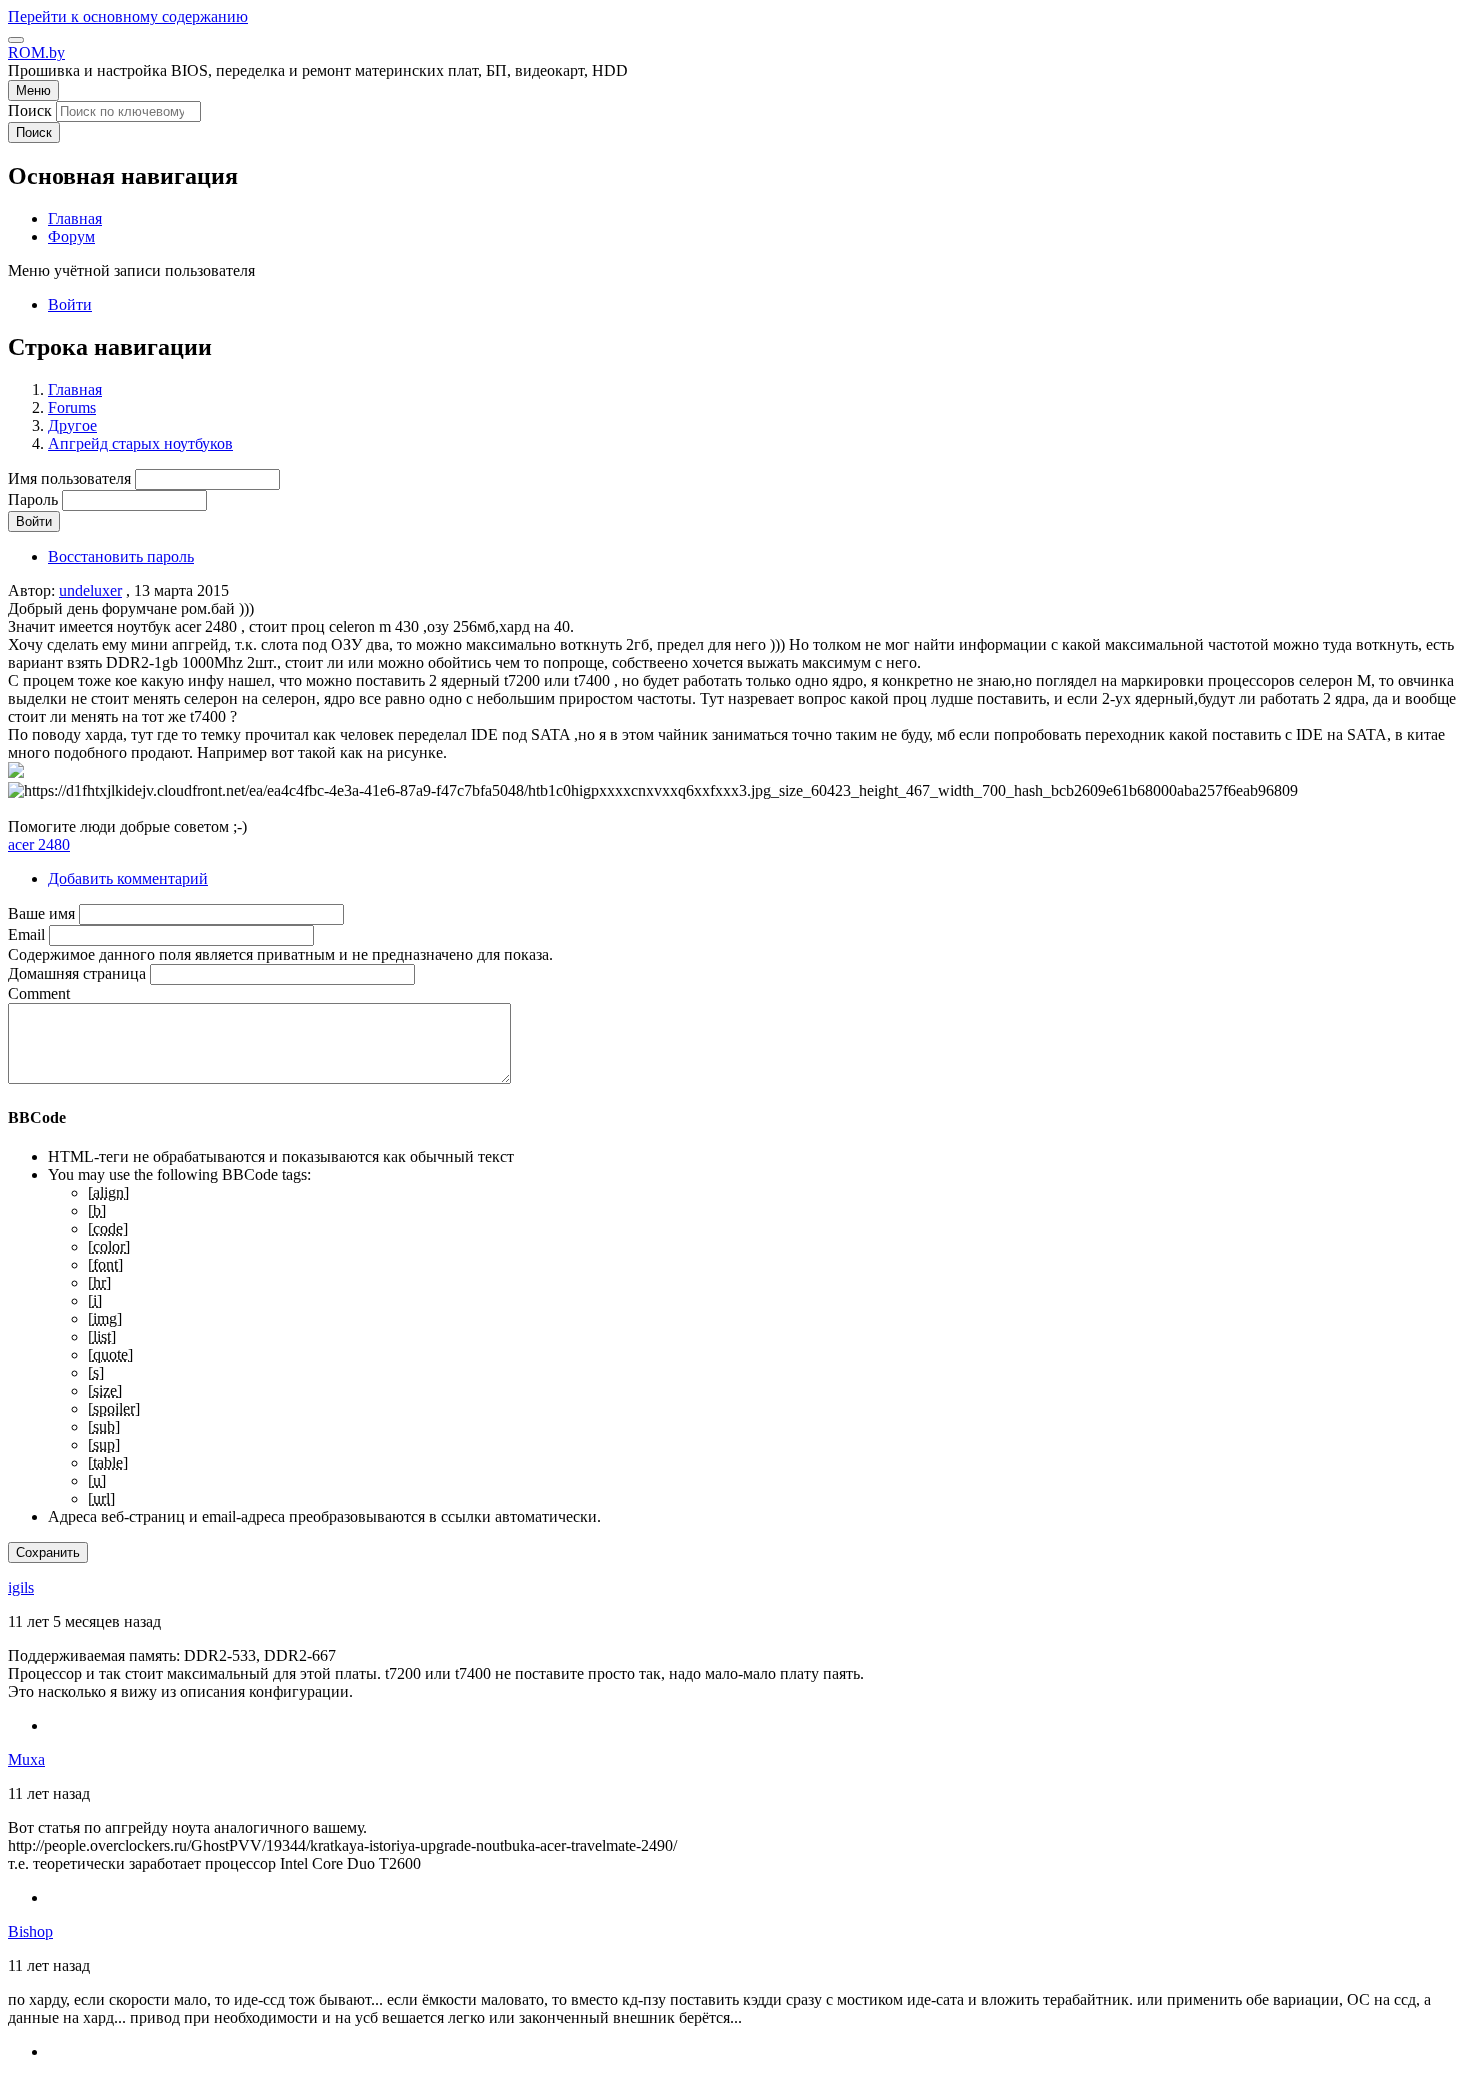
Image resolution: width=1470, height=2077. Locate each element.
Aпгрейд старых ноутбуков (140, 443)
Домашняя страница (77, 973)
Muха (26, 1759)
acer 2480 (39, 844)
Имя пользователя (69, 478)
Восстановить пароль (121, 556)
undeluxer (90, 590)
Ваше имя (41, 913)
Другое (72, 425)
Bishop (30, 1931)
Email (26, 934)
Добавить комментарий (128, 878)
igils (21, 1587)
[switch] (16, 40)
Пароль (33, 499)
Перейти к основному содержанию (128, 16)
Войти (70, 304)
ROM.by (36, 52)
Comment (39, 993)
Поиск (30, 110)
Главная (75, 389)
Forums (72, 407)
